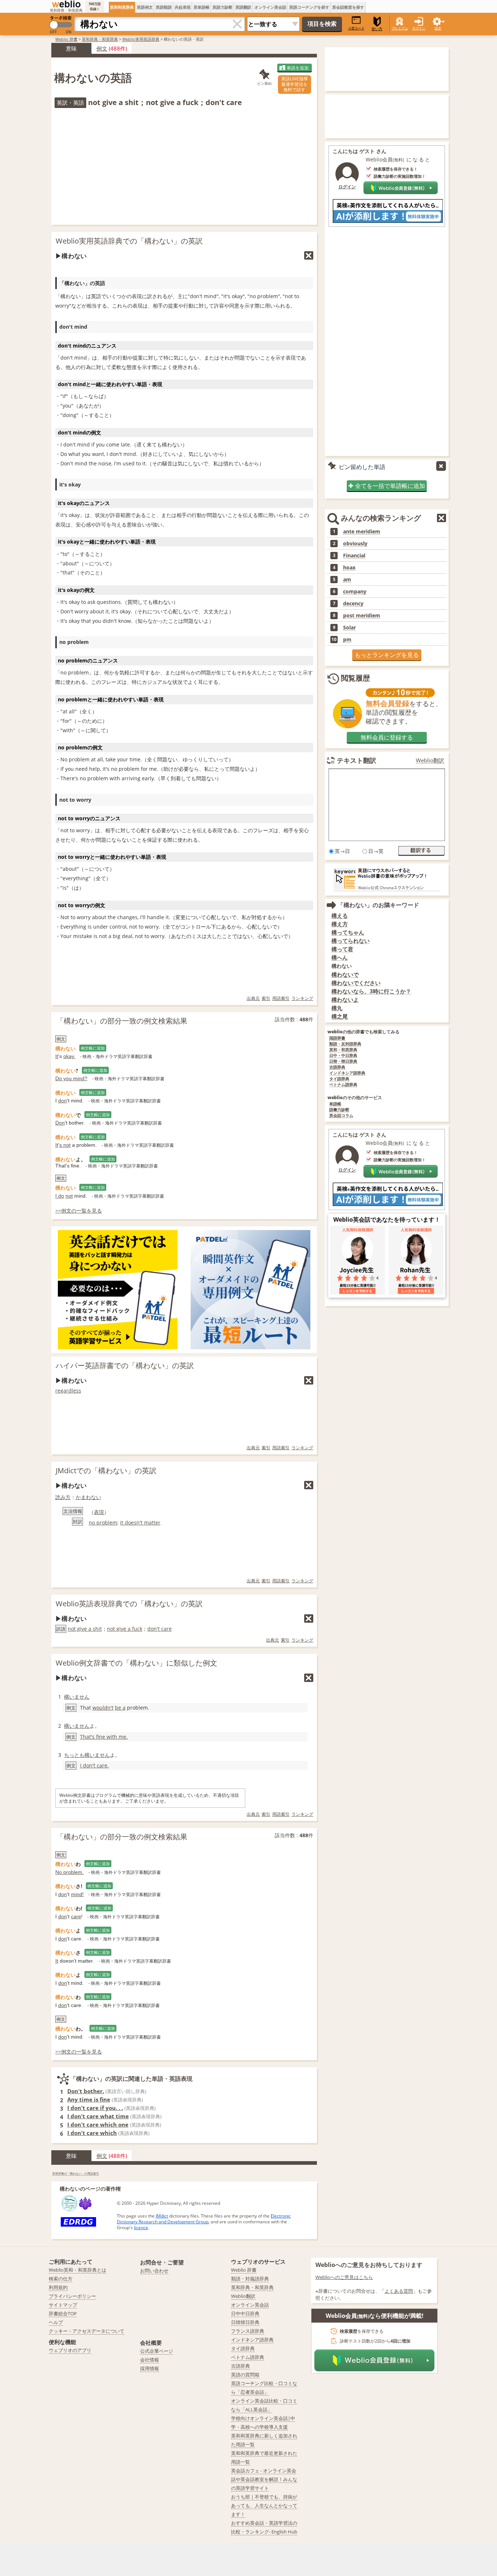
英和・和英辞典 (343, 1050)
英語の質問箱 (245, 2375)
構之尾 (340, 1016)
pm (347, 640)
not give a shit (85, 1629)
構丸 (337, 1008)
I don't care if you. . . (95, 2108)
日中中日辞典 (245, 2313)
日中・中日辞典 (343, 1056)
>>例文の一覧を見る (79, 1211)
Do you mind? (71, 1078)
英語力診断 (222, 7)
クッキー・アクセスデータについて (87, 2331)
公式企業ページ (157, 2351)
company (355, 592)
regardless (68, 1391)
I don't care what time (98, 2116)
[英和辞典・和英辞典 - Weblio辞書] (66, 4)
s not (65, 1145)
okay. (69, 1056)
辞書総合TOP (63, 2313)
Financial (354, 556)
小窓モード (356, 28)
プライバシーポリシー (72, 2296)
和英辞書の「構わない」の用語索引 (76, 2173)
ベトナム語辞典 (343, 1085)
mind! (77, 1894)
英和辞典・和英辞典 (100, 39)
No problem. (69, 1872)
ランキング (302, 998)
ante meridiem (362, 532)
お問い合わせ (154, 2271)
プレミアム (400, 28)
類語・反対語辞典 (345, 1044)
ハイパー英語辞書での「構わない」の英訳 (125, 1365)
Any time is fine (89, 2099)
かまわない (88, 1497)
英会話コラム (341, 1116)
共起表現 (183, 7)
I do (60, 1196)
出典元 (253, 998)
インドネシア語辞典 (347, 1073)
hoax (349, 568)
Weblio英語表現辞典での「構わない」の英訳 (129, 1604)
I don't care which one (98, 2124)
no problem (103, 1523)
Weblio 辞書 (66, 39)
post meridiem (362, 616)
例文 (102, 48)
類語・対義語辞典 (250, 2279)
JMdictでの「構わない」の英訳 (106, 1471)
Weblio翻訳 (430, 760)
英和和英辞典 (122, 7)
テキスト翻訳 (357, 760)
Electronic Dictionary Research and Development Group (204, 2219)
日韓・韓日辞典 (343, 1061)
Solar (349, 628)
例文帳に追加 (93, 1048)
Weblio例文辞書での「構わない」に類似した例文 (136, 1663)
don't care (160, 1629)
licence (141, 2228)
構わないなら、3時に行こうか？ (371, 991)
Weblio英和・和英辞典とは (77, 2270)
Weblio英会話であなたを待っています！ (387, 1219)
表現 (99, 1512)
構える (340, 916)
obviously (355, 544)
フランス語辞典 (248, 2331)
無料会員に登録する (387, 737)
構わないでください (356, 983)
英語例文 (145, 7)
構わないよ (345, 1000)
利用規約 (58, 2287)
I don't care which (92, 2133)
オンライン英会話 (270, 7)
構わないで (345, 975)
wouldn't (103, 1708)
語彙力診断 (339, 1110)
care (76, 1916)
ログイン (419, 28)
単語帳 (335, 1104)
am (347, 580)
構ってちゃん (348, 932)
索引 (266, 998)
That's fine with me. (104, 1737)
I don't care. (94, 1765)
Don (60, 1123)
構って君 (342, 949)
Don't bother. (86, 2091)
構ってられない (351, 941)
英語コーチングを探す (309, 7)
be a (120, 1708)
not (69, 1196)
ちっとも (74, 1755)
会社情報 (150, 2360)
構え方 (340, 924)
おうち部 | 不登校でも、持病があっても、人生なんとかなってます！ (264, 2505)
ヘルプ (56, 2322)
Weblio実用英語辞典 (141, 39)
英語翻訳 (243, 7)
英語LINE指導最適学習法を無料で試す (295, 84)
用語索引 (281, 998)
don (63, 1101)
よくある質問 (399, 2291)
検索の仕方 (61, 2279)
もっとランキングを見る (387, 655)
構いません (77, 1697)
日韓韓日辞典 (245, 2322)
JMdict (162, 2216)
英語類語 (164, 7)
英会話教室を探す (348, 7)
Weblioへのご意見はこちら (344, 2277)
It (57, 1056)
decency (353, 604)
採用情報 (150, 2368)
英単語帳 (202, 7)
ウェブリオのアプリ (70, 2350)
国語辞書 (337, 1038)
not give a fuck (125, 1629)
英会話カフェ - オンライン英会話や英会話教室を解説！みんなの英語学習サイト (264, 2479)
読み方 (63, 1497)
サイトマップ (63, 2305)
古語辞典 (337, 1067)
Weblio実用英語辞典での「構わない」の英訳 (129, 241)
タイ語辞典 (339, 1079)
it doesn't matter (140, 1523)
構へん (340, 958)
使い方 (377, 29)
